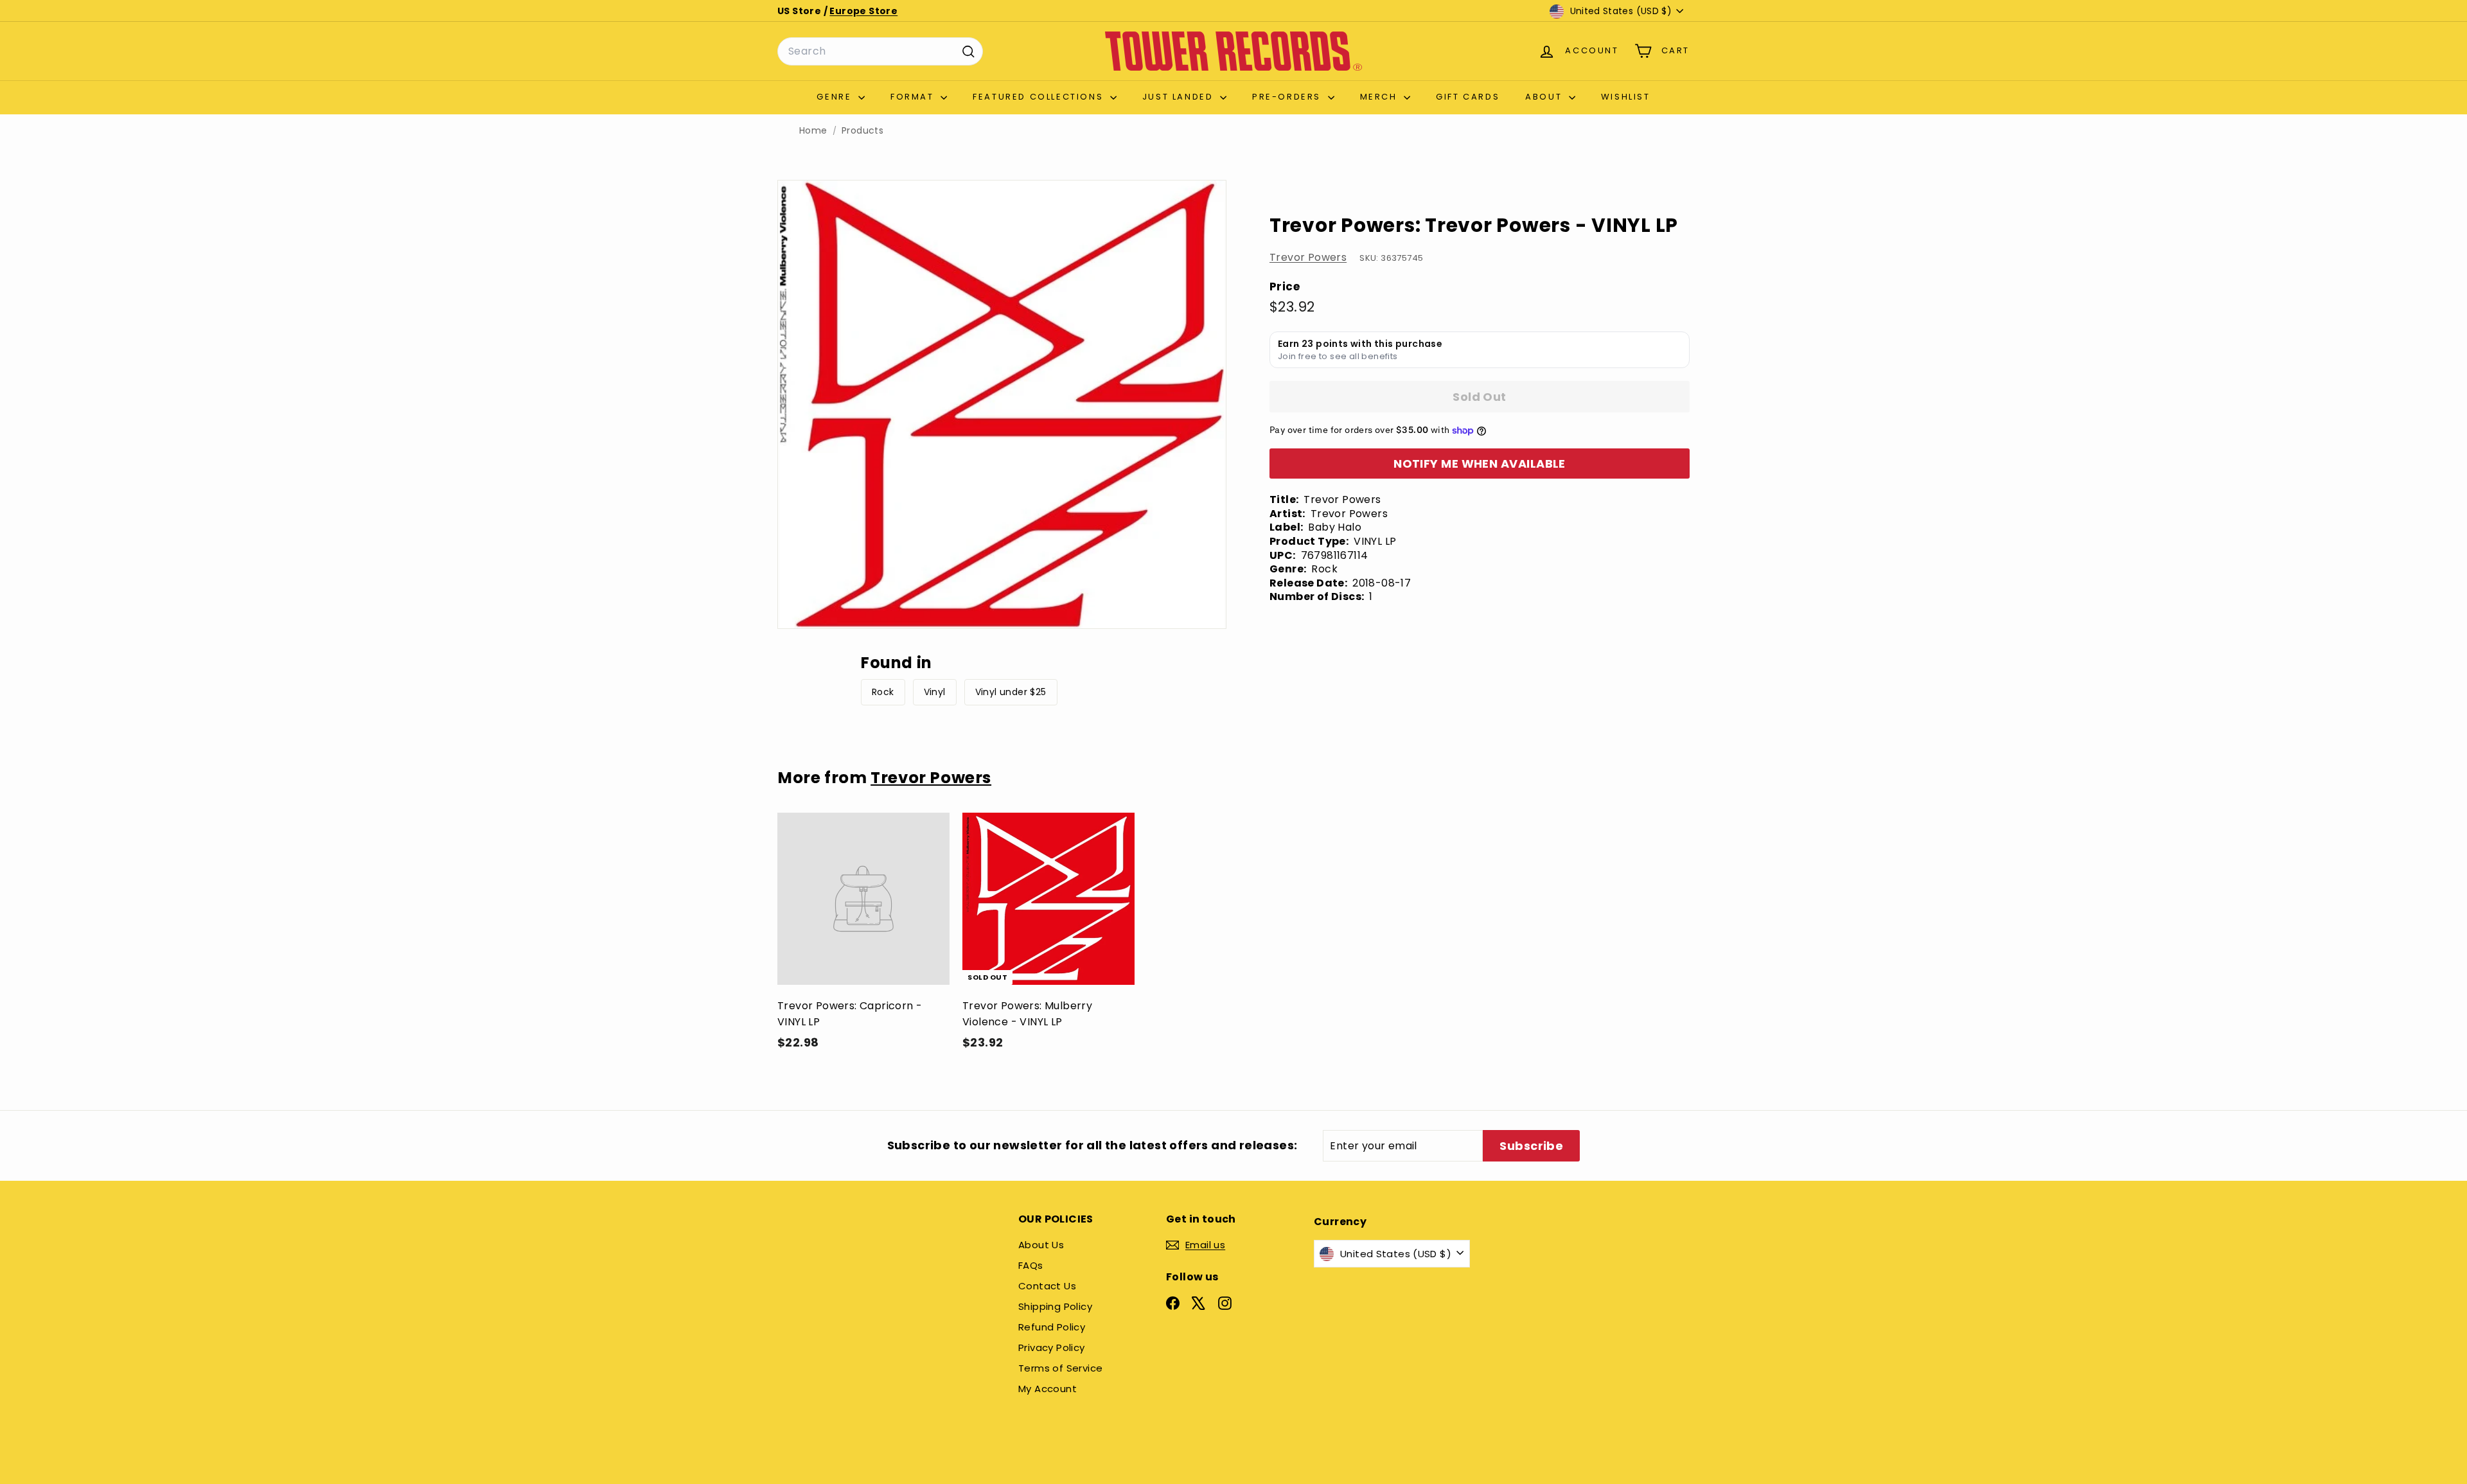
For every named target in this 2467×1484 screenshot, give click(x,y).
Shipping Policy (1055, 1306)
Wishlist (1626, 97)
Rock (883, 692)
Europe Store (863, 11)
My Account (1048, 1389)
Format (914, 97)
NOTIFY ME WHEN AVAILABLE (1480, 464)
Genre (836, 97)
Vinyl (935, 692)
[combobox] (880, 51)
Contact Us (1047, 1286)
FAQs (1031, 1265)
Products (862, 131)
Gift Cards (1468, 97)
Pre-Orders (1288, 97)
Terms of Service (1060, 1368)
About (1545, 97)
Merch (1381, 97)
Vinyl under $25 (1011, 692)
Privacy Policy (1052, 1347)
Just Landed (1180, 97)
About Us (1041, 1245)
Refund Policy (1052, 1327)
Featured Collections (1040, 97)
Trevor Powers (1308, 257)
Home (813, 131)
